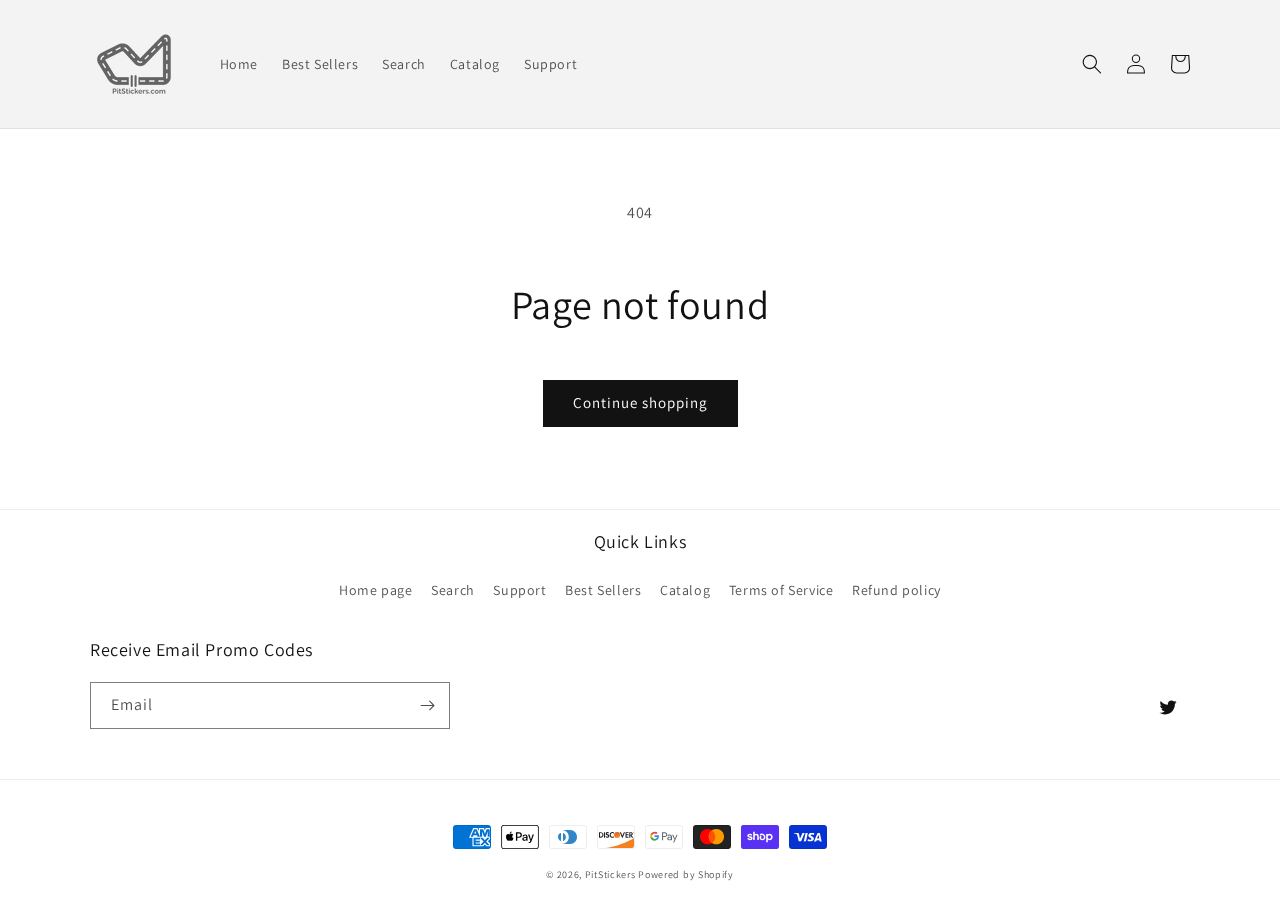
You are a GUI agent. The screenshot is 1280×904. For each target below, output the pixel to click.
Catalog (685, 590)
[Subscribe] (427, 705)
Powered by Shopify (686, 874)
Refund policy (896, 590)
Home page (375, 590)
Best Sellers (603, 590)
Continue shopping (640, 402)
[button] (1092, 64)
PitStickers (610, 874)
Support (519, 590)
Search (453, 590)
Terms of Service (781, 590)
